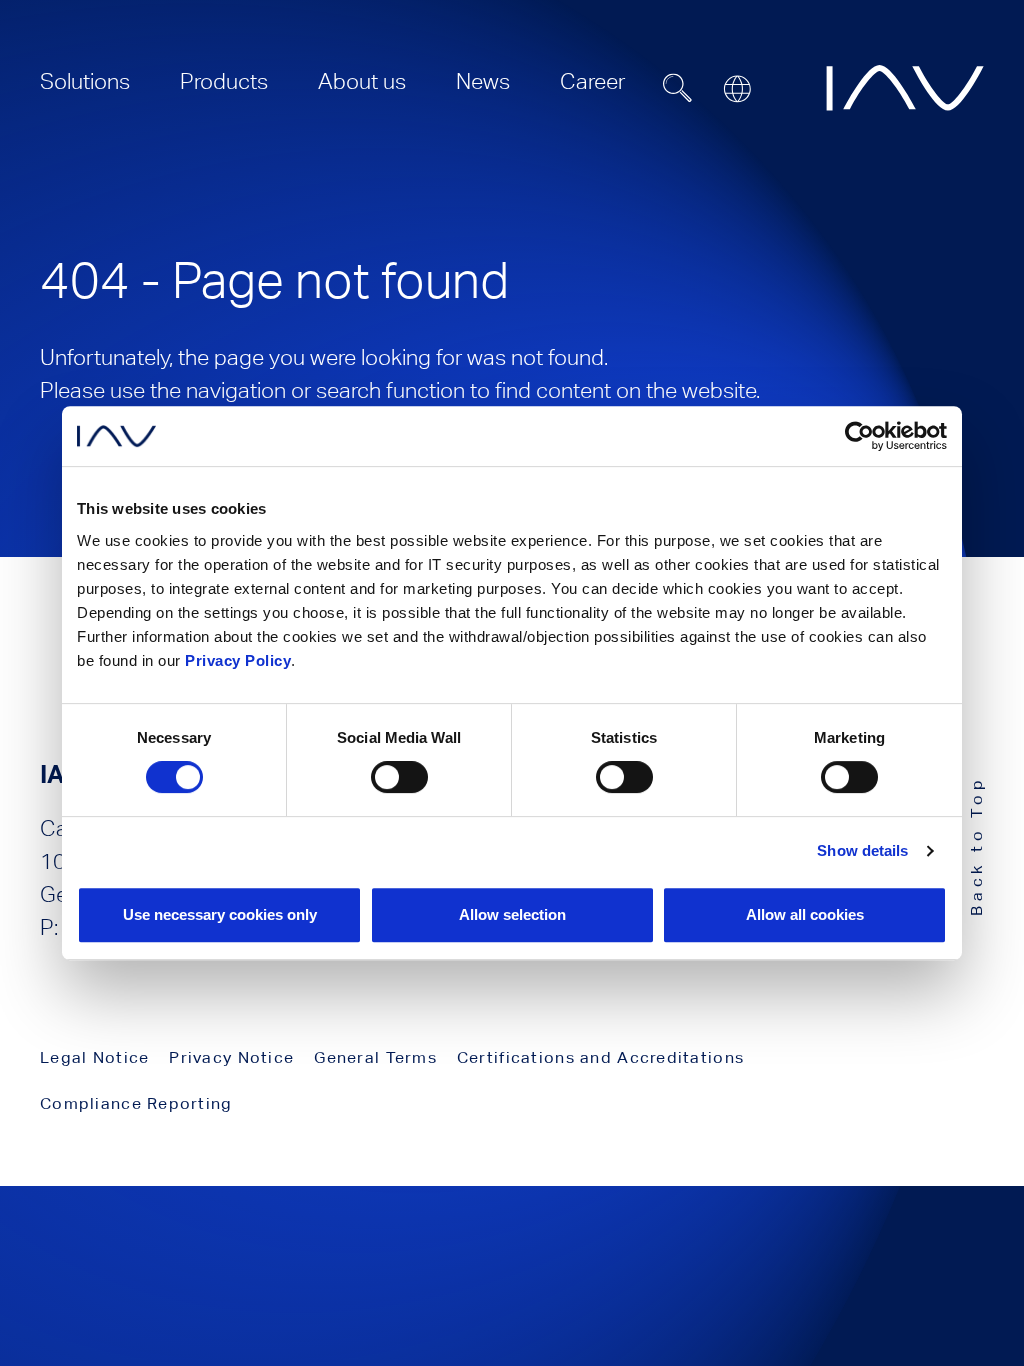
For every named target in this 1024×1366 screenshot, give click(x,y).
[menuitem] (85, 81)
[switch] (399, 777)
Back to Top (976, 845)
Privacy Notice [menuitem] (231, 1057)
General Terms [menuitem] (375, 1057)
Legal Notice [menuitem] (94, 1057)
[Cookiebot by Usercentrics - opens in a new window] (859, 436)
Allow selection (512, 914)
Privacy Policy (238, 660)
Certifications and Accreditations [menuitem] (600, 1057)
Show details (862, 850)
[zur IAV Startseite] (905, 88)
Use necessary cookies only (220, 914)
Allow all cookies (805, 914)
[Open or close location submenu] (737, 89)
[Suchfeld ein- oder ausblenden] (678, 88)
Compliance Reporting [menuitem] (136, 1103)
